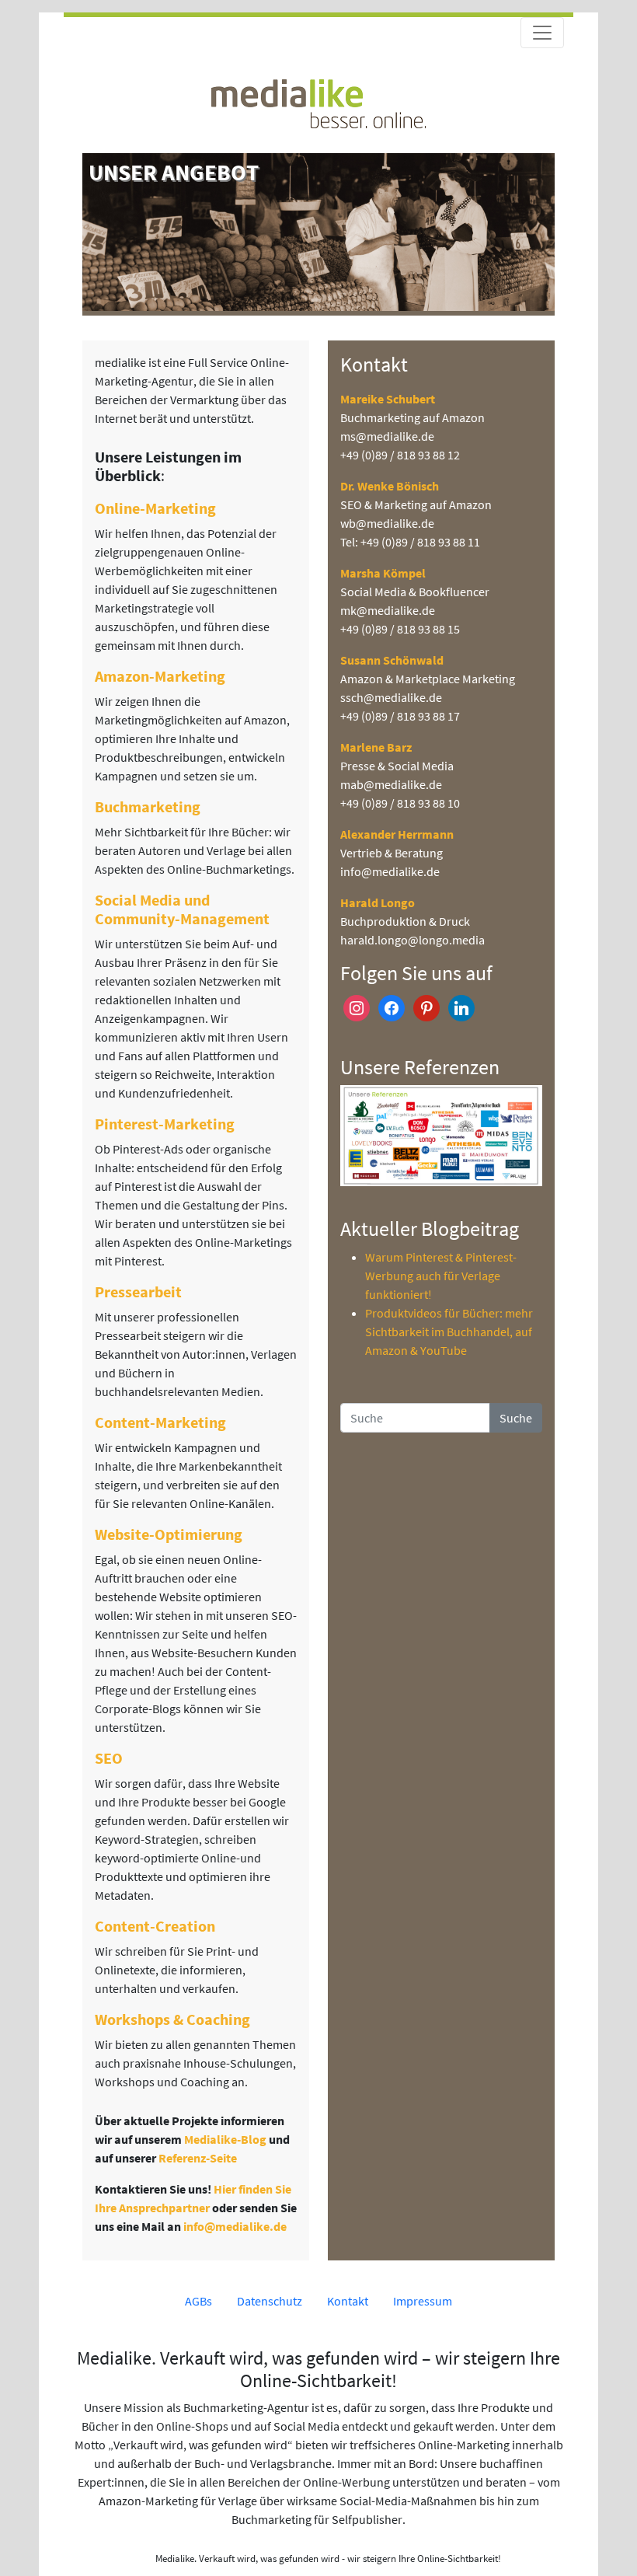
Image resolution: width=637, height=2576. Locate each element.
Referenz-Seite (198, 2158)
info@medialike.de (235, 2226)
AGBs (198, 2301)
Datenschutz (270, 2301)
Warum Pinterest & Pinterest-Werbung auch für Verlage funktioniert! (441, 1276)
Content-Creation (155, 1926)
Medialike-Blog (225, 2139)
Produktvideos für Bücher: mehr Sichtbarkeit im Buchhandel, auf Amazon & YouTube (449, 1332)
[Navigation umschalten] (542, 33)
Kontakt (348, 2301)
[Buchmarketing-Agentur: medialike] (318, 102)
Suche (516, 1418)
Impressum (423, 2301)
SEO (109, 1758)
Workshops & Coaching (172, 2019)
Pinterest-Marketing (165, 1124)
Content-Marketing (160, 1422)
